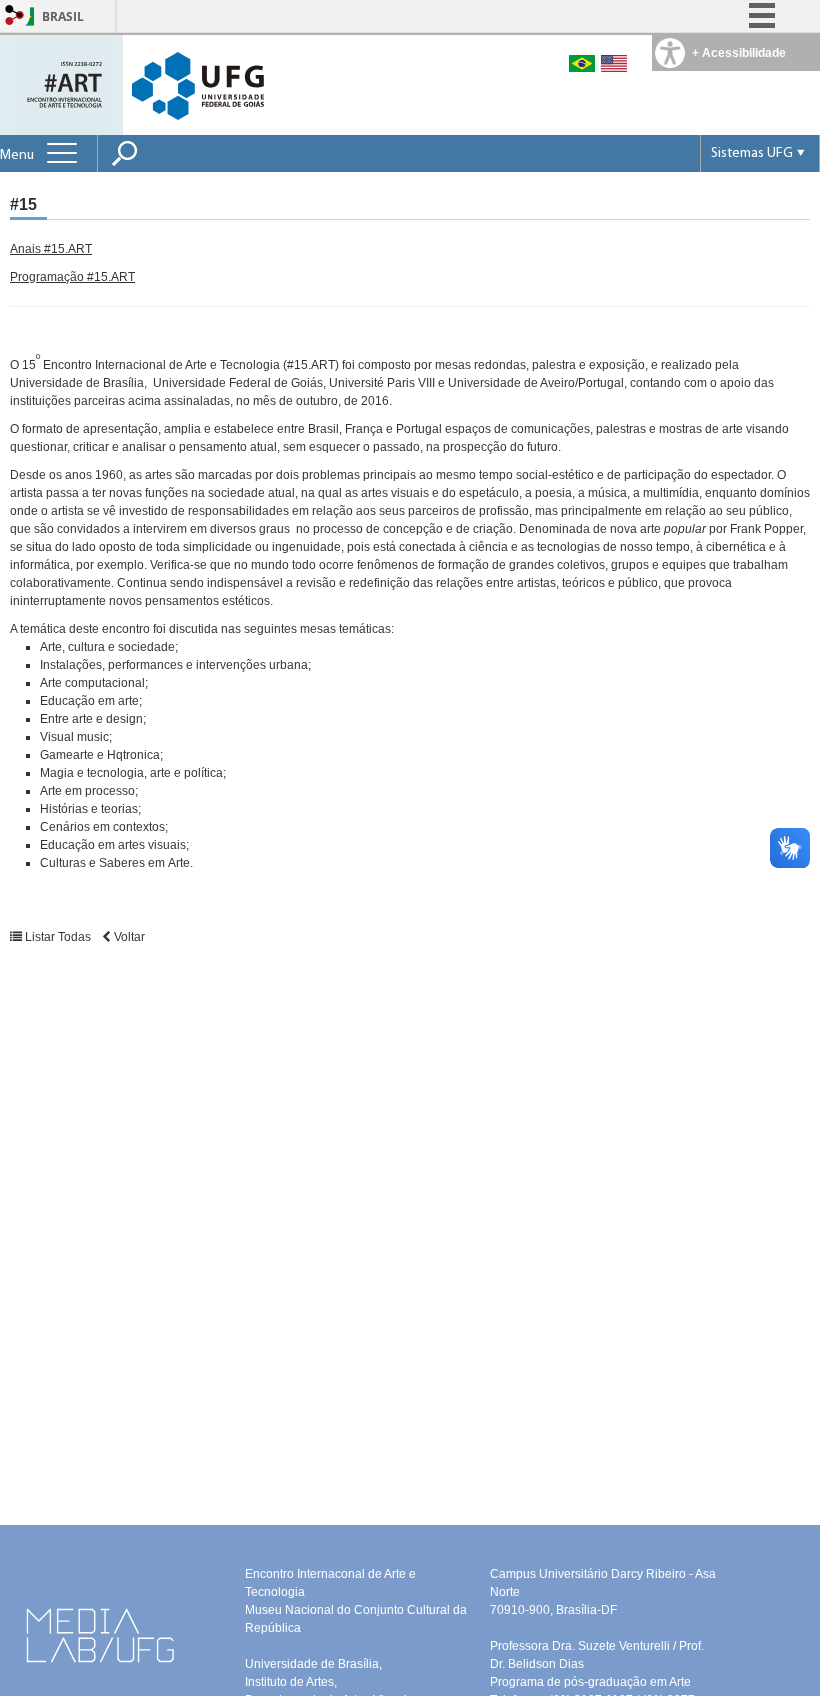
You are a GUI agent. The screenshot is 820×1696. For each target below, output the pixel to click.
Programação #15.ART (72, 277)
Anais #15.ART (51, 249)
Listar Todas (58, 937)
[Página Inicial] (63, 83)
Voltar (128, 937)
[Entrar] (15, 16)
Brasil (63, 16)
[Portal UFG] (198, 84)
